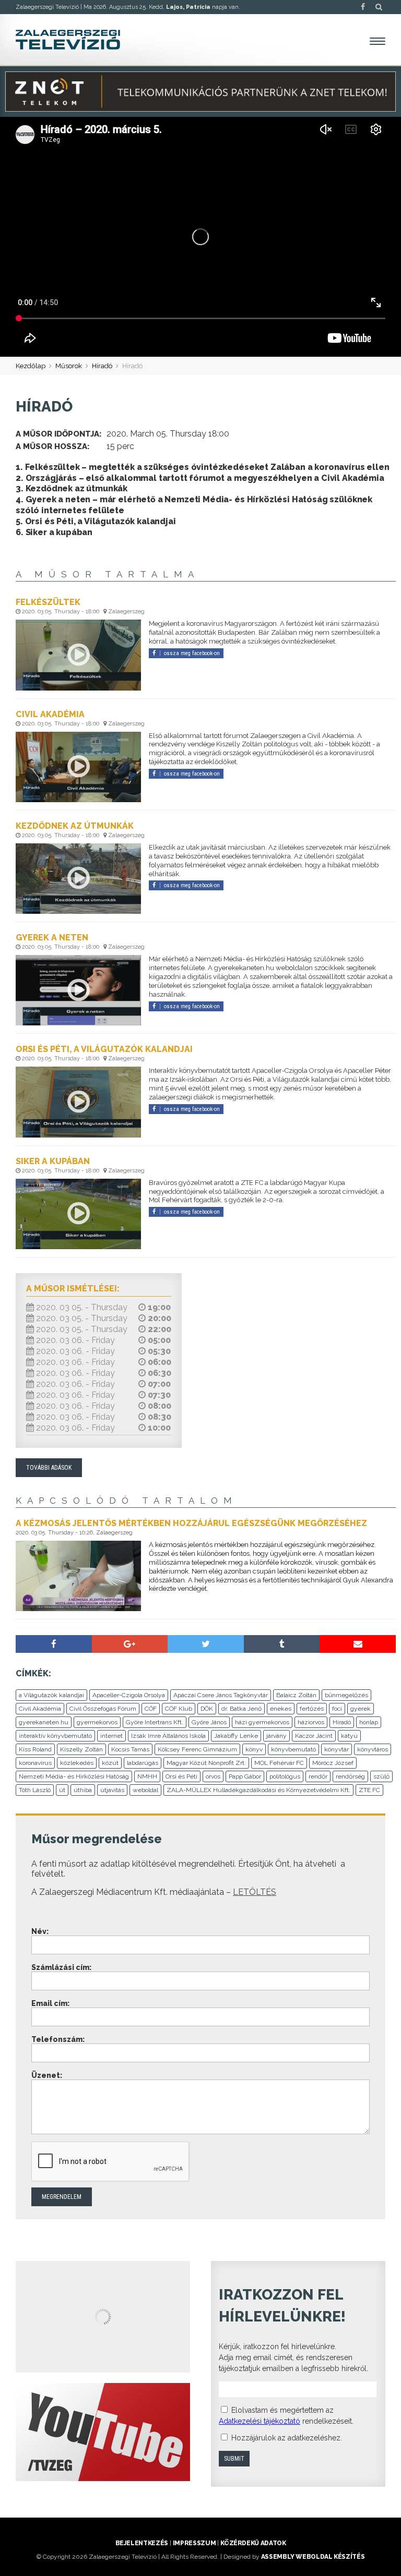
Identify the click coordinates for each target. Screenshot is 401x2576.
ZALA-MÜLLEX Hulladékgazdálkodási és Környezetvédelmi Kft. (258, 1790)
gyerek (361, 1709)
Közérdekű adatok (253, 2543)
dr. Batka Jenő (241, 1709)
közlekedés (77, 1763)
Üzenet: (47, 2075)
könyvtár (337, 1749)
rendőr (318, 1776)
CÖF (151, 1709)
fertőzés (312, 1709)
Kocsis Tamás (130, 1749)
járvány (276, 1736)
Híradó (102, 366)
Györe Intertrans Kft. (155, 1722)
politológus (285, 1776)
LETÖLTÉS (255, 1892)
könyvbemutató (293, 1749)
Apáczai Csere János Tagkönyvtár (221, 1695)
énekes (281, 1709)
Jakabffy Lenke (236, 1736)
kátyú (349, 1736)
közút (110, 1763)
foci (337, 1709)
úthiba (83, 1790)
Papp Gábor (245, 1776)
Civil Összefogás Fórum (103, 1709)
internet (111, 1736)
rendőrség (350, 1776)
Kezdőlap (31, 366)
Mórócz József (333, 1763)
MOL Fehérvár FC (279, 1763)
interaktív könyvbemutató (55, 1736)
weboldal (145, 1790)
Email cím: (50, 2003)
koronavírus (35, 1763)
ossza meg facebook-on (192, 653)
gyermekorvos (97, 1722)
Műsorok (69, 366)
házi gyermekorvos (262, 1722)
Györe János (209, 1722)
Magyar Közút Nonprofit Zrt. (206, 1763)
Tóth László (35, 1790)
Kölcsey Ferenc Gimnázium (197, 1749)
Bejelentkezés (142, 2543)
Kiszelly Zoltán (81, 1749)
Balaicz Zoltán (296, 1695)
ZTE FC (369, 1790)
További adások (49, 1468)
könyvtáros (373, 1749)
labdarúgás (143, 1763)
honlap (369, 1722)
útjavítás (112, 1790)
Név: (40, 1931)
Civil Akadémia (40, 1709)
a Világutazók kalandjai (51, 1695)
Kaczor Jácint (314, 1736)
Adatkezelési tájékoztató (260, 2421)
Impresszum (194, 2543)
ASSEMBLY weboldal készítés (313, 2557)
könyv (254, 1749)
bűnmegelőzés (346, 1695)
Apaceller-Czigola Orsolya (129, 1695)
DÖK (207, 1709)
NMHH (147, 1776)
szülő (381, 1776)
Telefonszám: (58, 2039)
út (62, 1790)
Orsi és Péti (181, 1776)
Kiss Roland (35, 1749)
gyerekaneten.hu (44, 1722)
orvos (213, 1776)
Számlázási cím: (61, 1967)
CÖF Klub (179, 1709)
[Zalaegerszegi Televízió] (68, 40)
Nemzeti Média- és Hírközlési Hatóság (74, 1776)
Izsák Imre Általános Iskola (168, 1736)
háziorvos (311, 1722)
